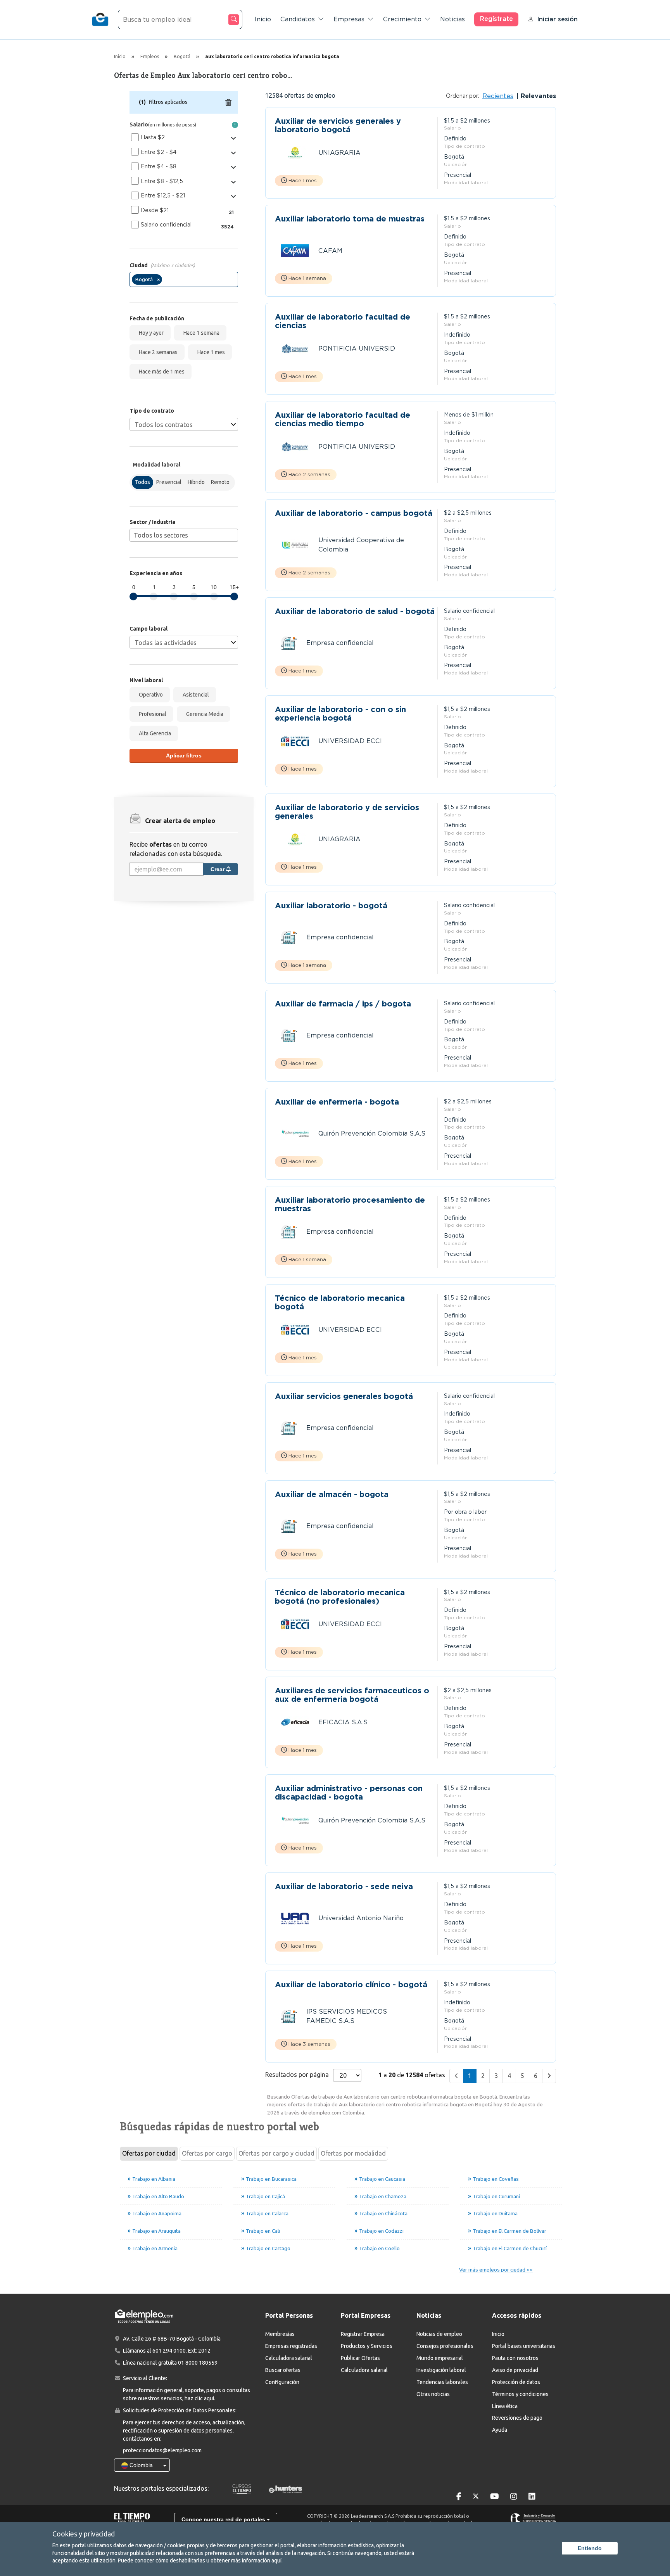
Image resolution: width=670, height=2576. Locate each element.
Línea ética (505, 2406)
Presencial (169, 482)
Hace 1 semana (200, 333)
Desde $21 (155, 210)
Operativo (150, 695)
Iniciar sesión (557, 19)
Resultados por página (297, 2075)
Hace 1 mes (210, 352)
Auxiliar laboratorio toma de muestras (350, 219)
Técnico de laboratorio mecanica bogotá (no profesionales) (340, 1597)
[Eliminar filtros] (228, 102)
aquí (276, 2560)
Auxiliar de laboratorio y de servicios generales (347, 812)
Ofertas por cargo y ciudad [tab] (276, 2153)
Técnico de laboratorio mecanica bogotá (340, 1302)
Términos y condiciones (520, 2394)
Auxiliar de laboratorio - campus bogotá (354, 513)
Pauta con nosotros (515, 2358)
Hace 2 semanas (157, 352)
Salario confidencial (166, 225)
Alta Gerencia (154, 733)
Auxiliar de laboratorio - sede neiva (344, 1887)
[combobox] (184, 279)
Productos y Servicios (367, 2346)
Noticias (452, 19)
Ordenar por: (463, 96)
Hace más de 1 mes (161, 372)
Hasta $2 (153, 137)
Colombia (140, 2465)
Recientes (498, 96)
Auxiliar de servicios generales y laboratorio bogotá (338, 125)
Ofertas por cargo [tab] (207, 2153)
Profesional (151, 714)
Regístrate (496, 19)
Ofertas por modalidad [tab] (353, 2153)
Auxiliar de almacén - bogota (332, 1495)
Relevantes (537, 96)
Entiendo (590, 2548)
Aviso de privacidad (515, 2370)
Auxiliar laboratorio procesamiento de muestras (350, 1204)
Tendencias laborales (442, 2382)
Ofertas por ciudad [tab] (149, 2153)
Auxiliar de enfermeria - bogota (337, 1102)
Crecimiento (402, 19)
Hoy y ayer (150, 333)
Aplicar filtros (184, 756)
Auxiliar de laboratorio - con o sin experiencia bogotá (340, 714)
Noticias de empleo (439, 2334)
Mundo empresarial (440, 2358)
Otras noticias (433, 2394)
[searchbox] (166, 281)
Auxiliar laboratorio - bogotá (331, 906)
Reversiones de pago (517, 2418)
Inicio (263, 19)
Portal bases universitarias (524, 2346)
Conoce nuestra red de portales (224, 2519)
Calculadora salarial (289, 2358)
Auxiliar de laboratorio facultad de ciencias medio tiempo (343, 419)
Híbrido (196, 482)
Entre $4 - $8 (159, 166)
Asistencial (195, 695)
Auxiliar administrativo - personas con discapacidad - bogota (349, 1793)
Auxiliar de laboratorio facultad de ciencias (343, 321)
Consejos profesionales (445, 2346)
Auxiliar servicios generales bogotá (344, 1396)
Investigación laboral (441, 2370)
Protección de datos (516, 2382)
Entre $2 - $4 (159, 152)
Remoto (220, 482)
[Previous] (456, 2076)
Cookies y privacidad (84, 2534)
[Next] (549, 2076)
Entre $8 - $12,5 (162, 181)
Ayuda (500, 2430)
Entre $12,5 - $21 (163, 195)
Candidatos (298, 19)
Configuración (282, 2382)
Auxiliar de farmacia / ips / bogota (343, 1004)
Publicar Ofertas (360, 2358)
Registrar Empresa (363, 2334)
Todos (142, 482)
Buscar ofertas (283, 2370)
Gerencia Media (204, 714)
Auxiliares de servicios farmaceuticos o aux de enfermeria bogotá (352, 1695)
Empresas (349, 19)
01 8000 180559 (198, 2363)
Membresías (280, 2334)
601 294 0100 (169, 2351)
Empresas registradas (291, 2346)
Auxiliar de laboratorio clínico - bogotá (351, 1985)
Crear (218, 869)
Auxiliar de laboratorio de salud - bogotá (355, 611)
